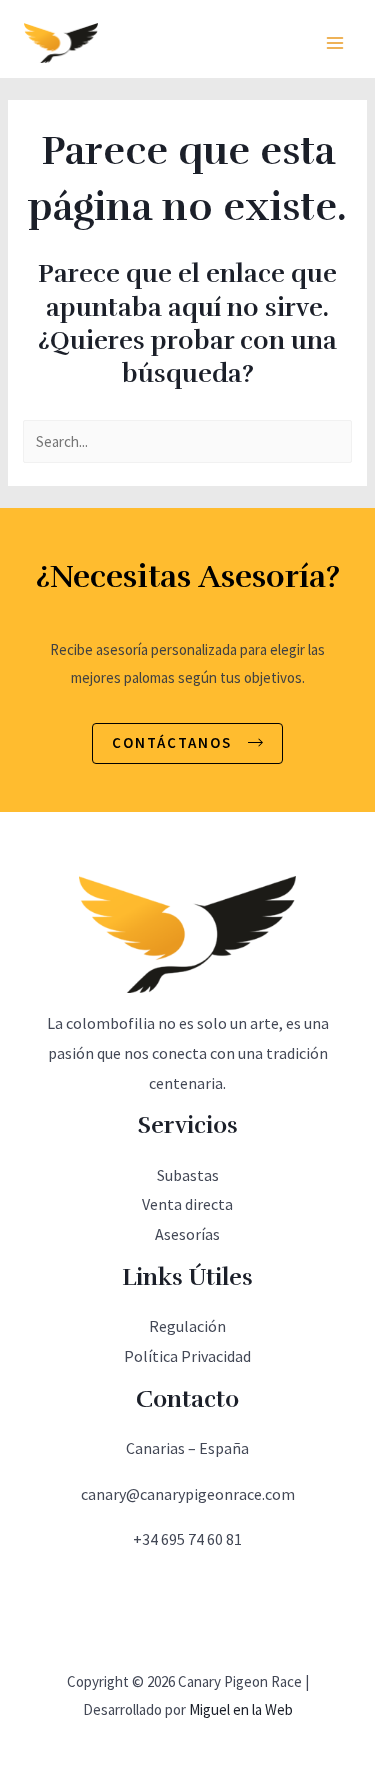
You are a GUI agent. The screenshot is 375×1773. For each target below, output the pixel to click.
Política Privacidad (187, 1356)
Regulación (187, 1326)
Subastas (188, 1175)
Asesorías (187, 1234)
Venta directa (187, 1204)
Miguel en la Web (241, 1709)
